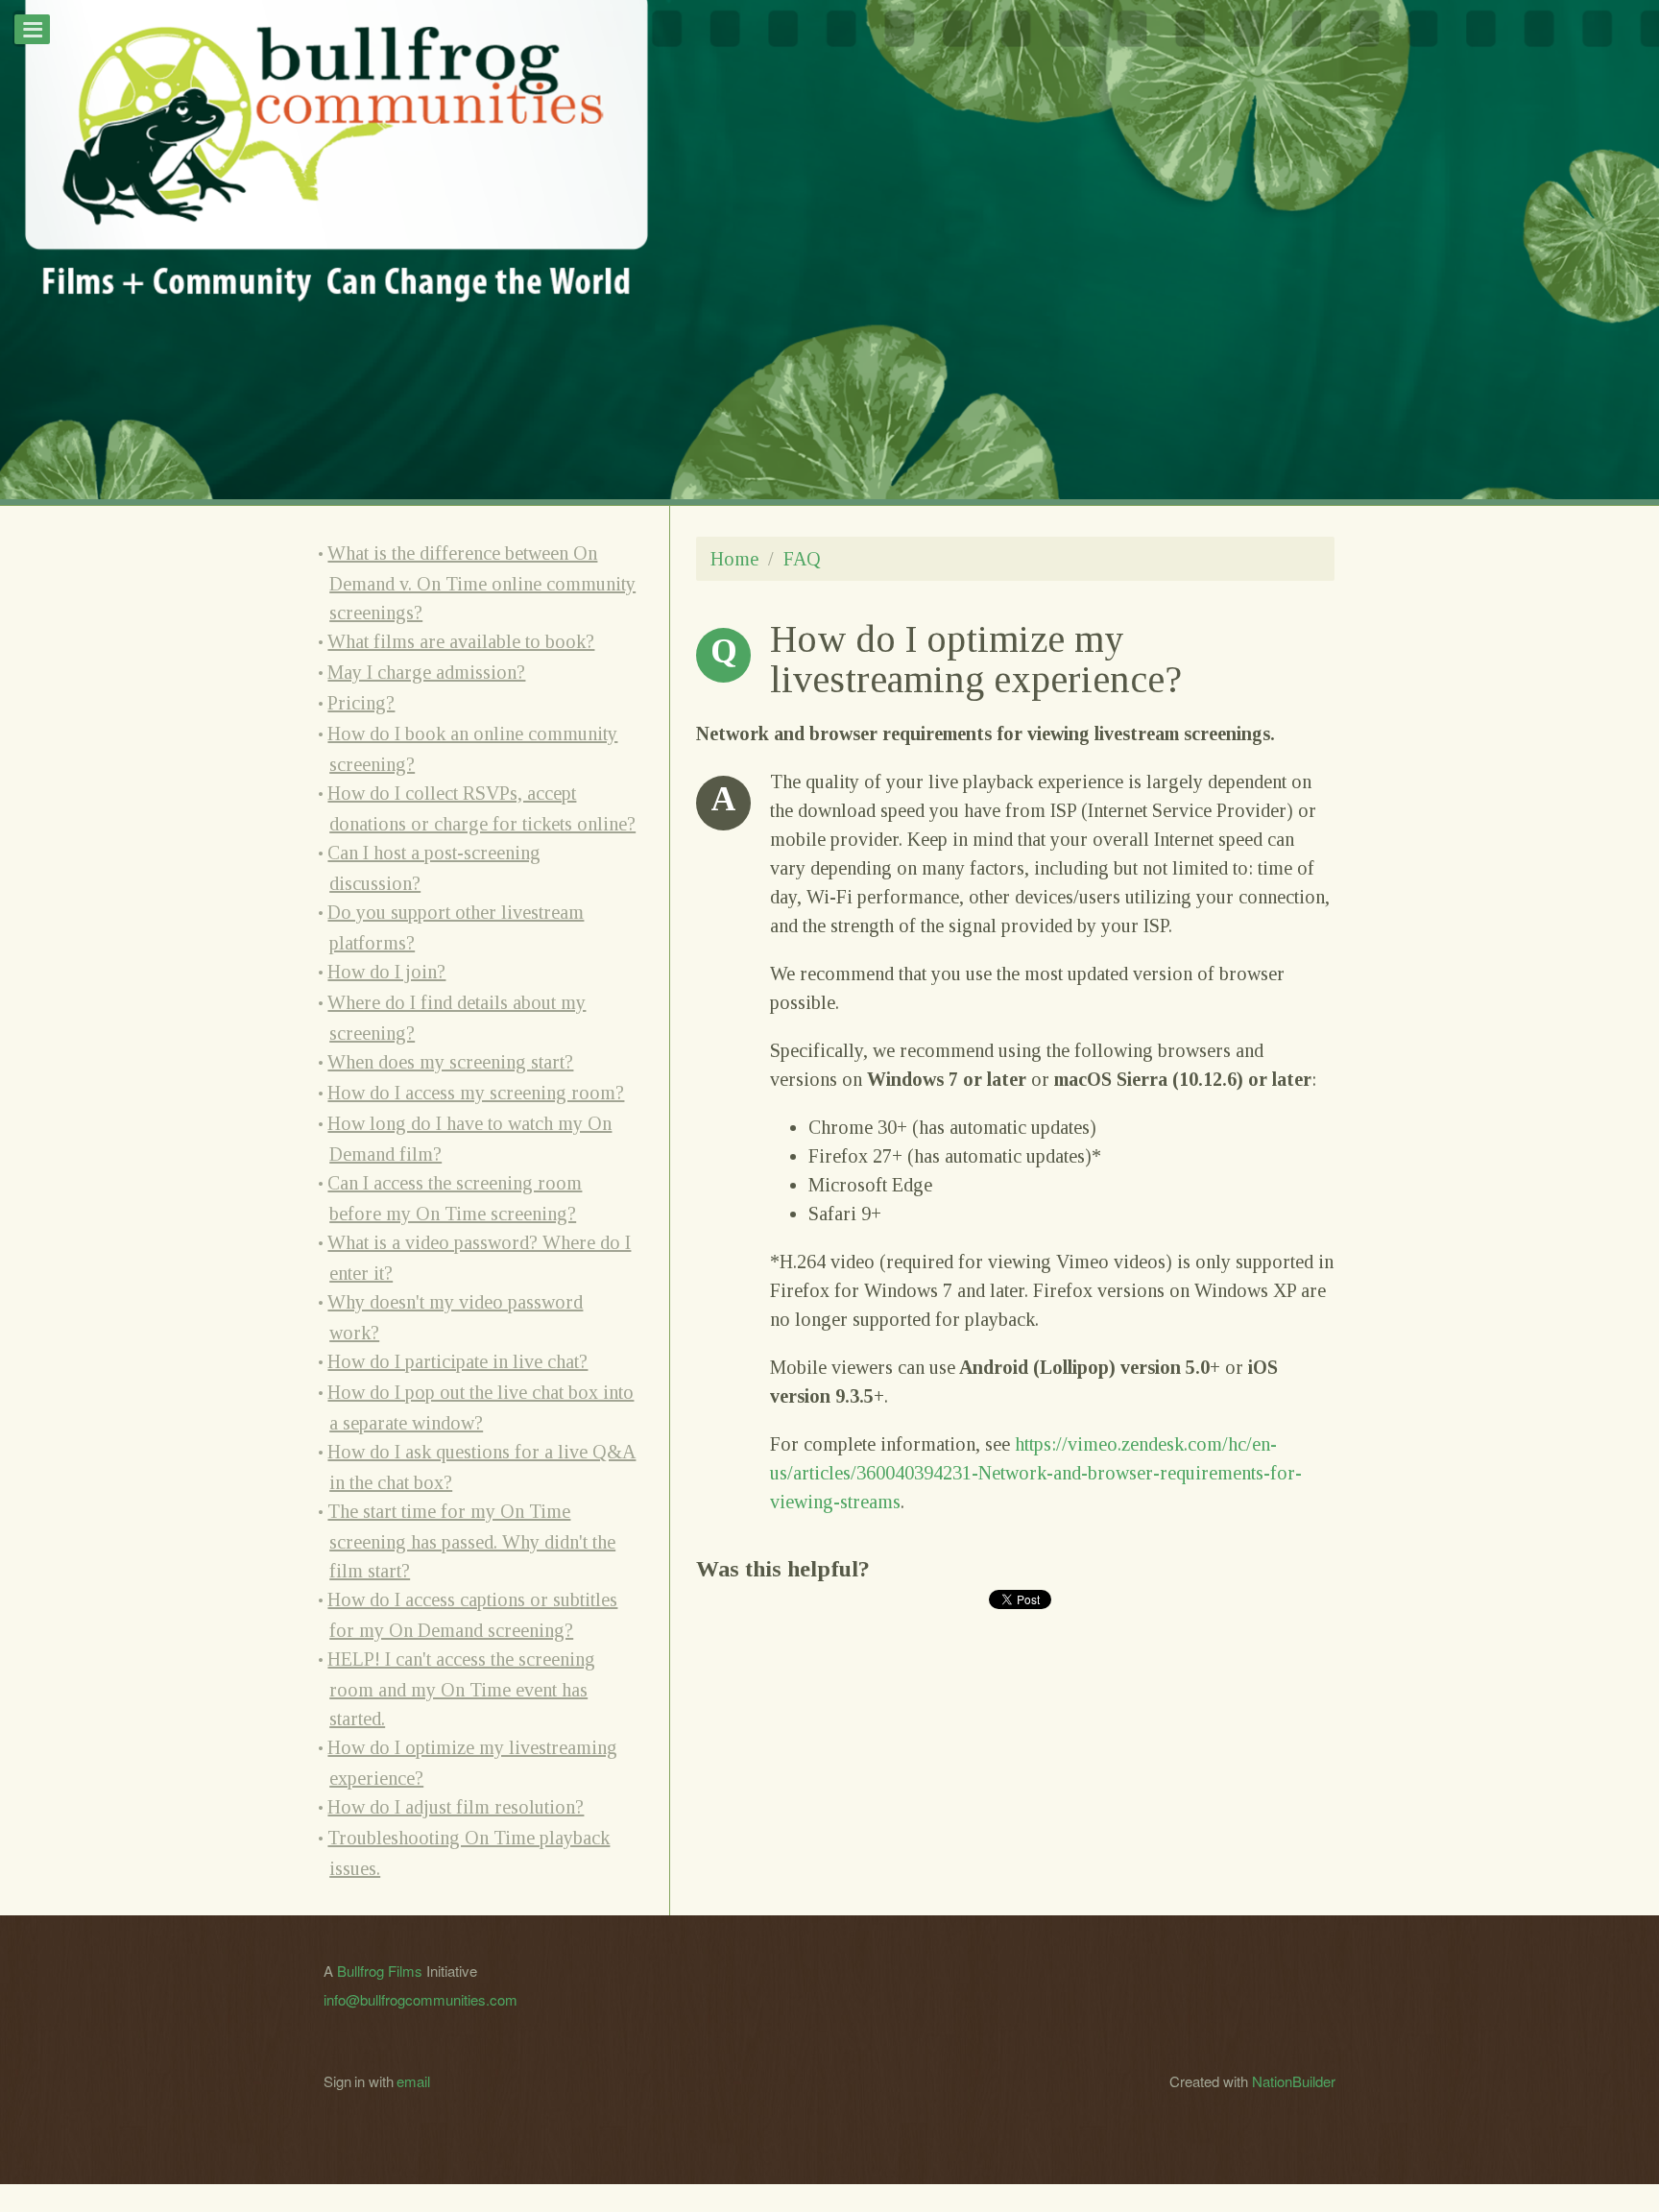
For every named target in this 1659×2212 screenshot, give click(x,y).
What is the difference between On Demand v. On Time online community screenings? (481, 583)
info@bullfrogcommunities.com (421, 1999)
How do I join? (386, 972)
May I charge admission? (426, 672)
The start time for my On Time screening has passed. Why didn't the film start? (471, 1541)
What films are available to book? (461, 641)
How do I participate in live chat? (457, 1361)
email (413, 2081)
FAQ (802, 559)
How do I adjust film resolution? (456, 1807)
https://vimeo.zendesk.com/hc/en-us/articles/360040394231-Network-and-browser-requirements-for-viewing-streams (1036, 1473)
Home (734, 559)
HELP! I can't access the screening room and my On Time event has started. (461, 1689)
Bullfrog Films (380, 1971)
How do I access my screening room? (476, 1093)
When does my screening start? (450, 1062)
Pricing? (361, 703)
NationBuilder (1294, 2081)
